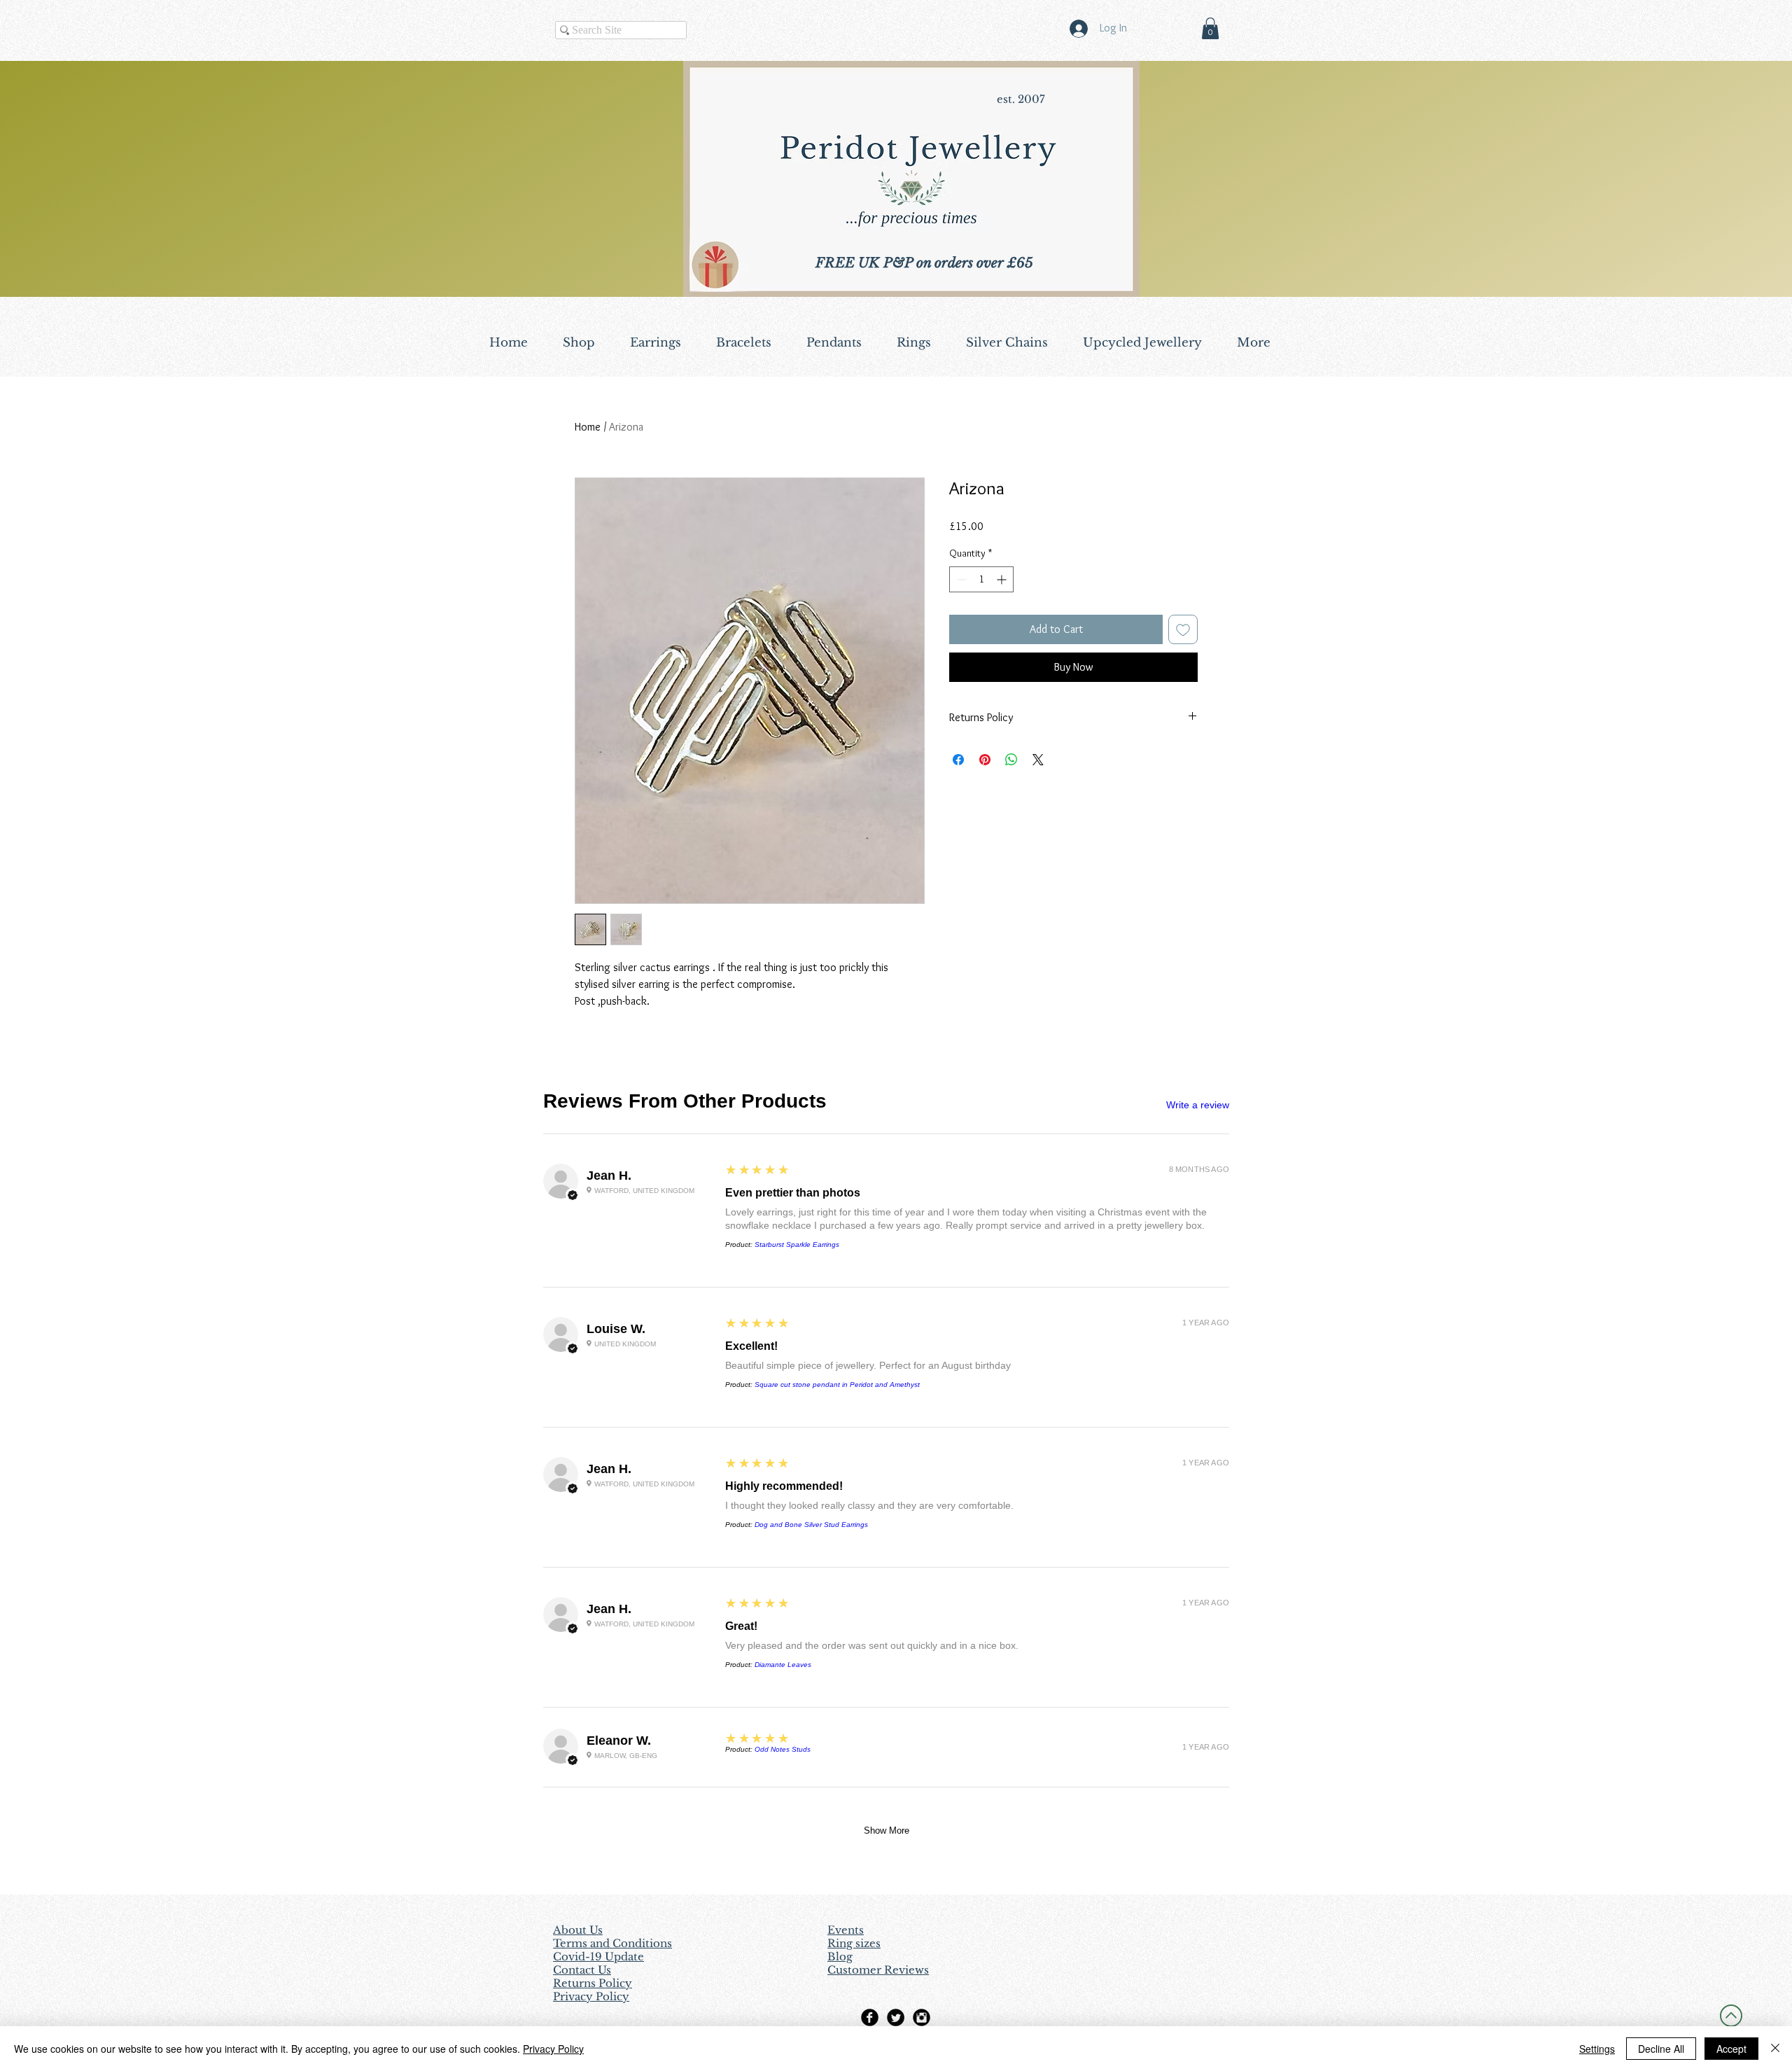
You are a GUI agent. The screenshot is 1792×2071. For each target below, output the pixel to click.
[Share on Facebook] (958, 760)
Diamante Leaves (783, 1665)
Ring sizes (854, 1943)
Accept (1731, 2049)
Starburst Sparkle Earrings (797, 1244)
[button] (1210, 28)
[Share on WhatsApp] (1011, 760)
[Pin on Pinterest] (985, 760)
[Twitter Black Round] (896, 2017)
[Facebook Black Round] (870, 2017)
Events (846, 1930)
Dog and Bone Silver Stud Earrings (811, 1525)
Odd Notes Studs (783, 1749)
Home (588, 427)
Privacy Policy (553, 2049)
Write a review (1198, 1105)
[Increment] (1003, 579)
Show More (887, 1831)
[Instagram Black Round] (922, 2017)
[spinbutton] (981, 579)
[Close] (1775, 2049)
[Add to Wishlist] (1183, 629)
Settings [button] (1597, 2049)
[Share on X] (1038, 760)
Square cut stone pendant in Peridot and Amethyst (837, 1385)
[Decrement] (960, 579)
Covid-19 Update (598, 1957)
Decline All (1661, 2049)
